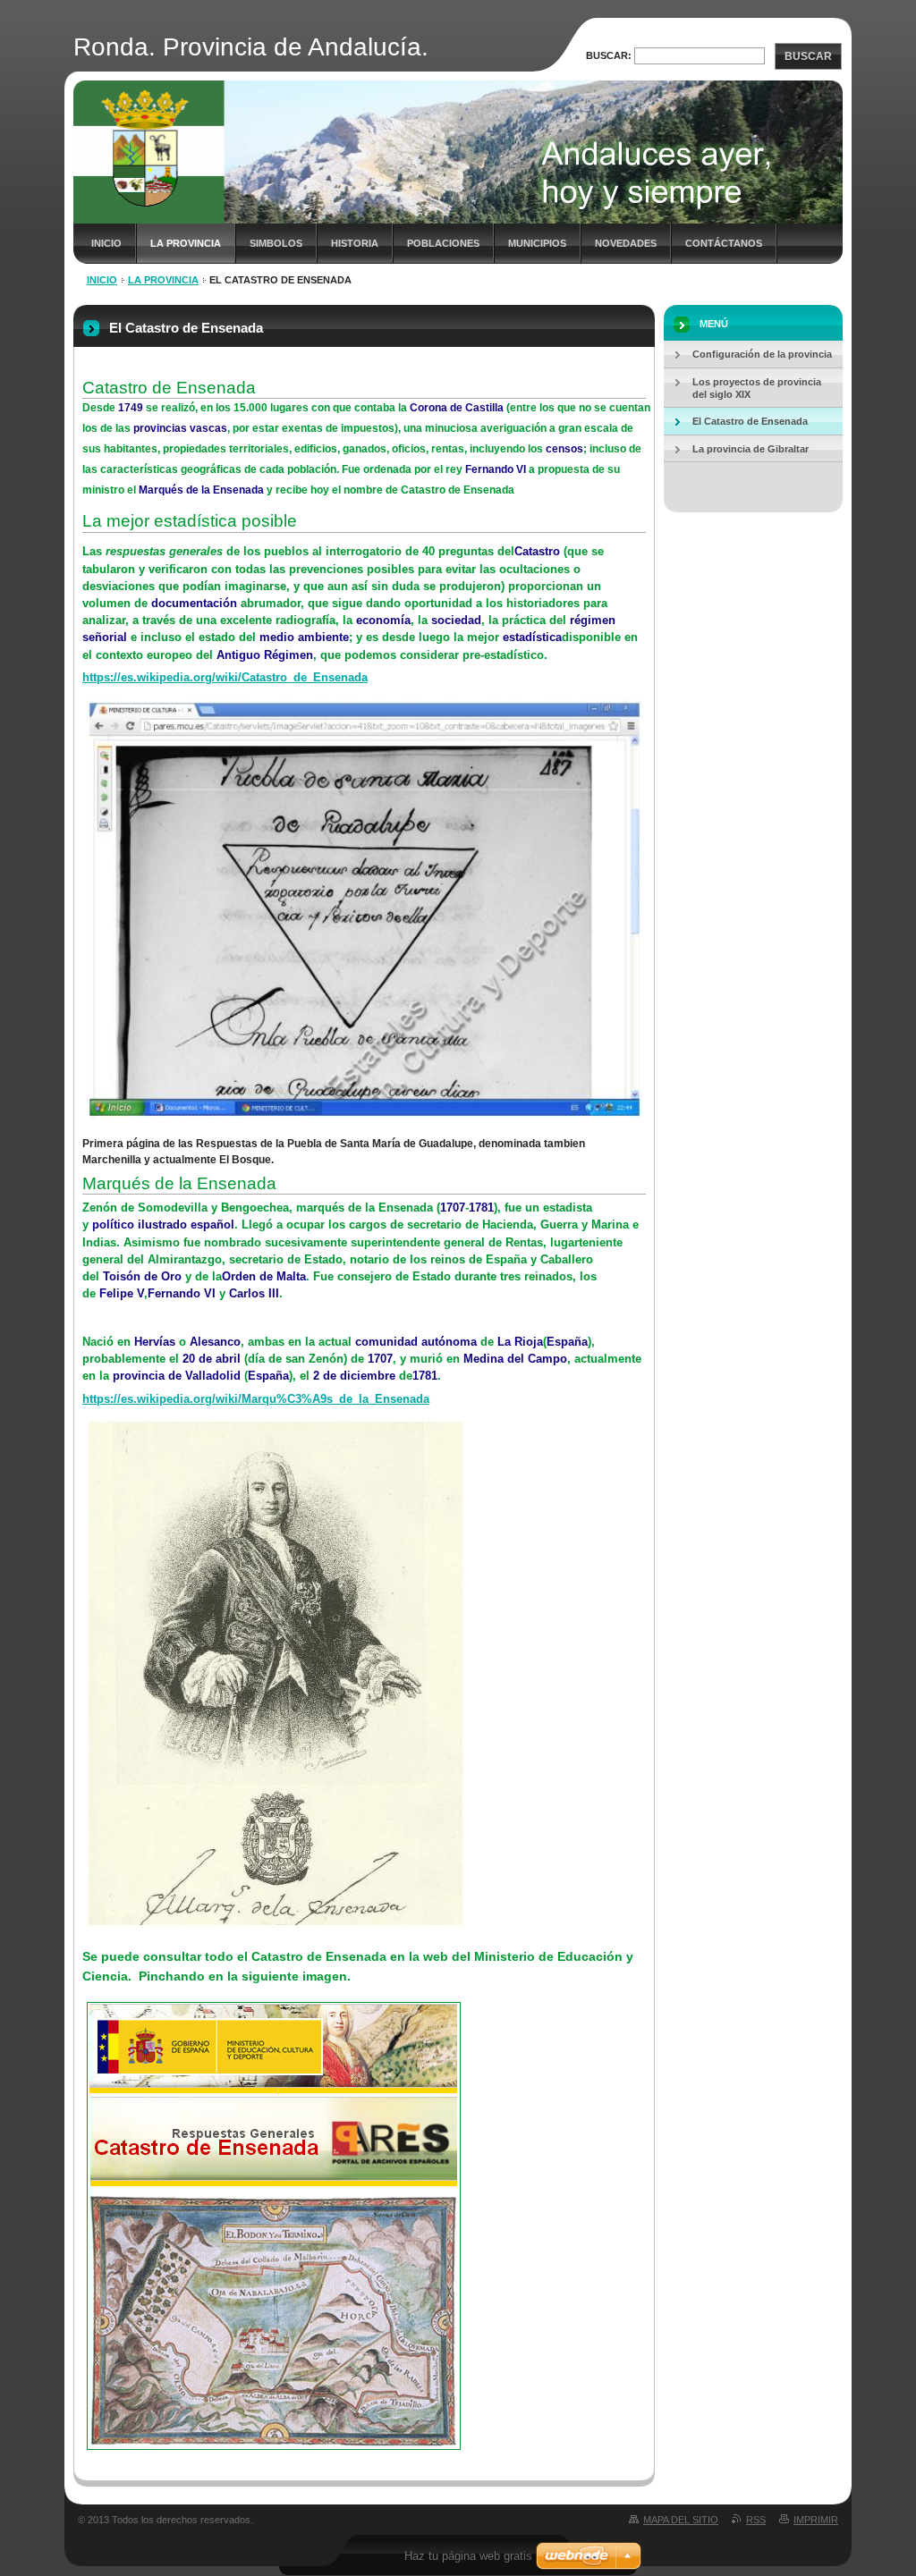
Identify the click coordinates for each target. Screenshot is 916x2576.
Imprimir (816, 2520)
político (113, 1225)
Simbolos (276, 243)
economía (383, 620)
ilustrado (162, 1225)
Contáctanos (724, 243)
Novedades (626, 243)
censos (564, 449)
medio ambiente (304, 637)
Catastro (537, 551)
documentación (194, 603)
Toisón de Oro (142, 1276)
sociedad (456, 620)
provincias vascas (180, 428)
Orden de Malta (264, 1276)
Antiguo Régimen (265, 655)
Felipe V (122, 1293)
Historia (355, 243)
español (212, 1225)
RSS (756, 2520)
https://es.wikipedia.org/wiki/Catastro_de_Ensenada (225, 677)
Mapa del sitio (681, 2520)
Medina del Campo (515, 1359)
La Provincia (186, 243)
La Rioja (520, 1342)
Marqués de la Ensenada (201, 490)
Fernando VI (496, 469)
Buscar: (609, 55)
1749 (131, 408)
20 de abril (212, 1359)
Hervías (155, 1342)
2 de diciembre (354, 1376)
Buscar (808, 56)
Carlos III (254, 1293)
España (567, 1342)
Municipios (537, 243)
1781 (481, 1208)
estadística (532, 637)
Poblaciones (443, 243)
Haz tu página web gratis (468, 2556)
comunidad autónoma (416, 1342)
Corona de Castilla (457, 408)
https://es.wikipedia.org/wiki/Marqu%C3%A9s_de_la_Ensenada (256, 1399)
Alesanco (215, 1342)
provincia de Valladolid (177, 1376)
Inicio (106, 243)
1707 (453, 1208)
